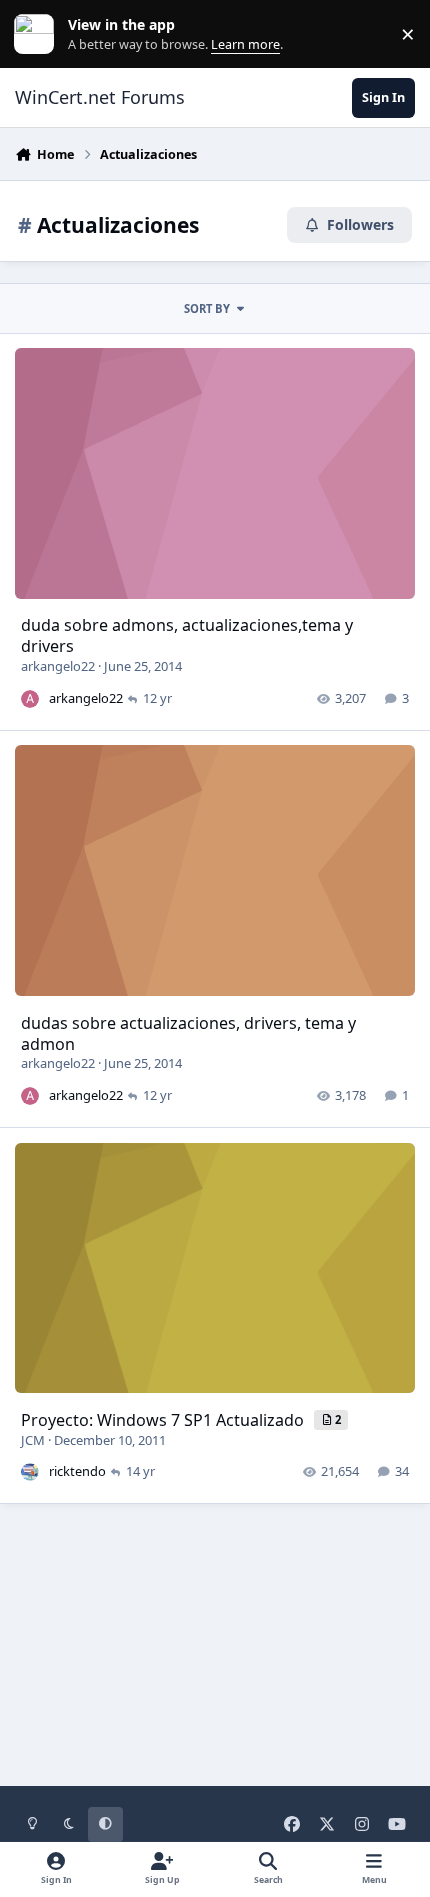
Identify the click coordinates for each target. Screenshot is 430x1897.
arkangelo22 (58, 666)
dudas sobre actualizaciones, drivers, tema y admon (188, 1033)
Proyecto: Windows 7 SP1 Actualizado (164, 1420)
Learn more (38, 34)
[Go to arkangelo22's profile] (30, 699)
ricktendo (77, 1471)
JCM (33, 1440)
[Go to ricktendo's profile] (30, 1472)
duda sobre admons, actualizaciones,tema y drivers (187, 635)
